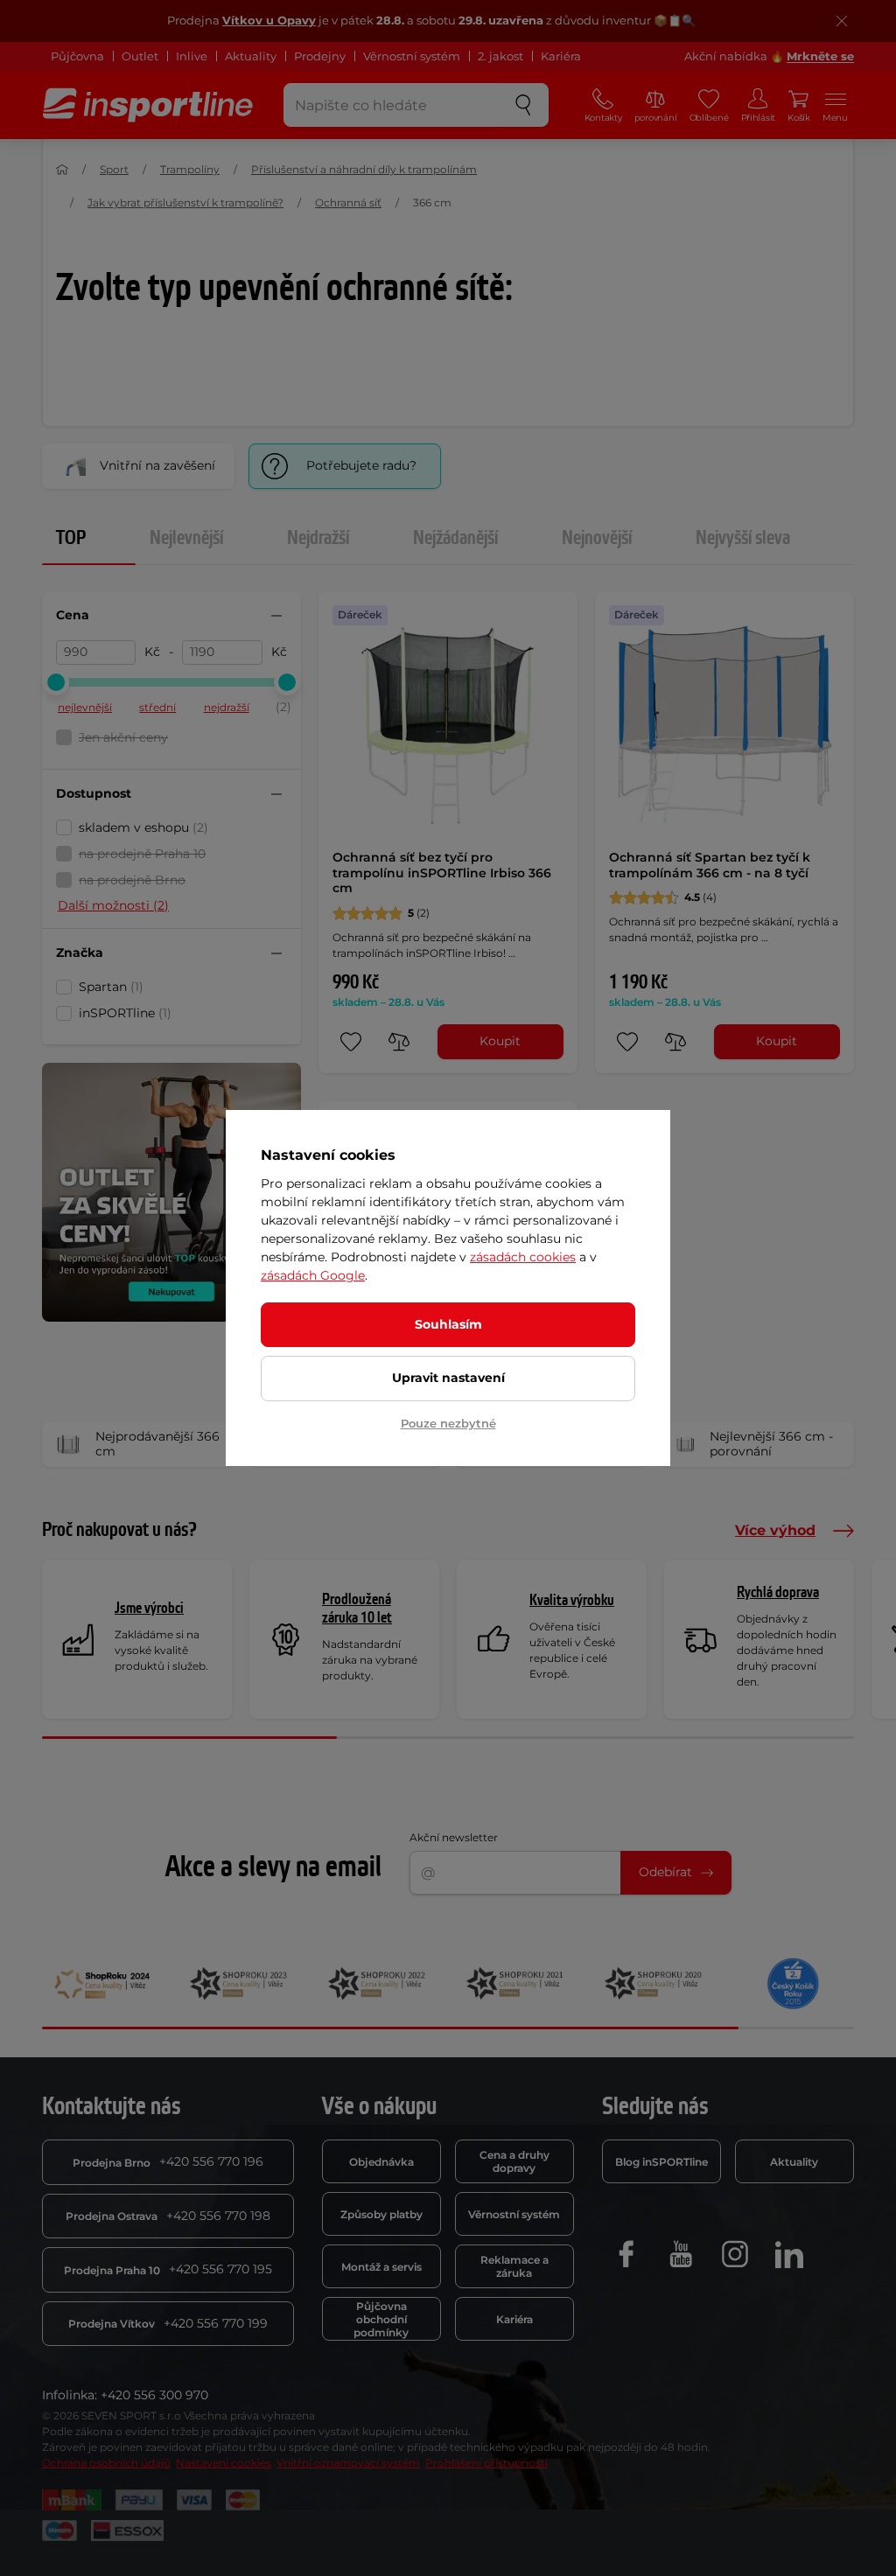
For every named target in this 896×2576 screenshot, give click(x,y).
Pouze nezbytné (448, 1423)
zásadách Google (313, 1275)
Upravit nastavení (448, 1378)
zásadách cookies (523, 1257)
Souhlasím (448, 1324)
